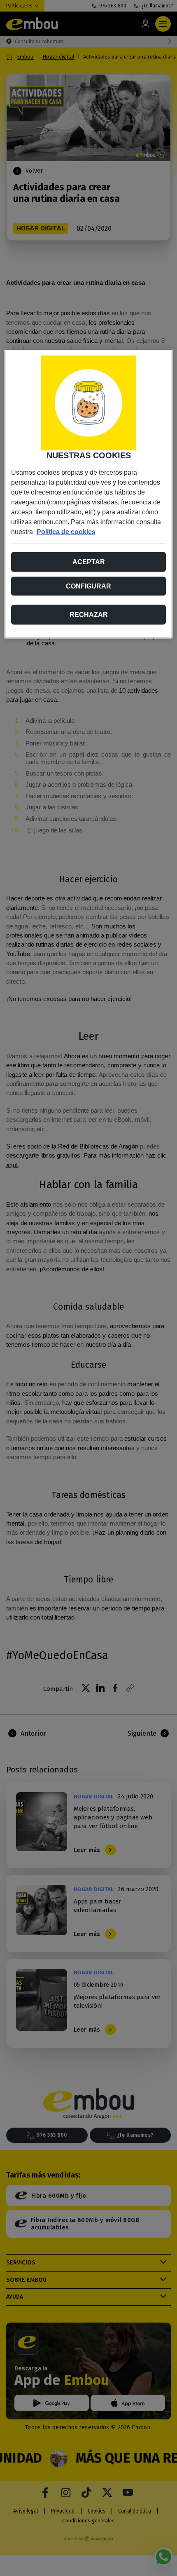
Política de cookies (66, 531)
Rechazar (89, 614)
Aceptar (89, 561)
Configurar (88, 586)
